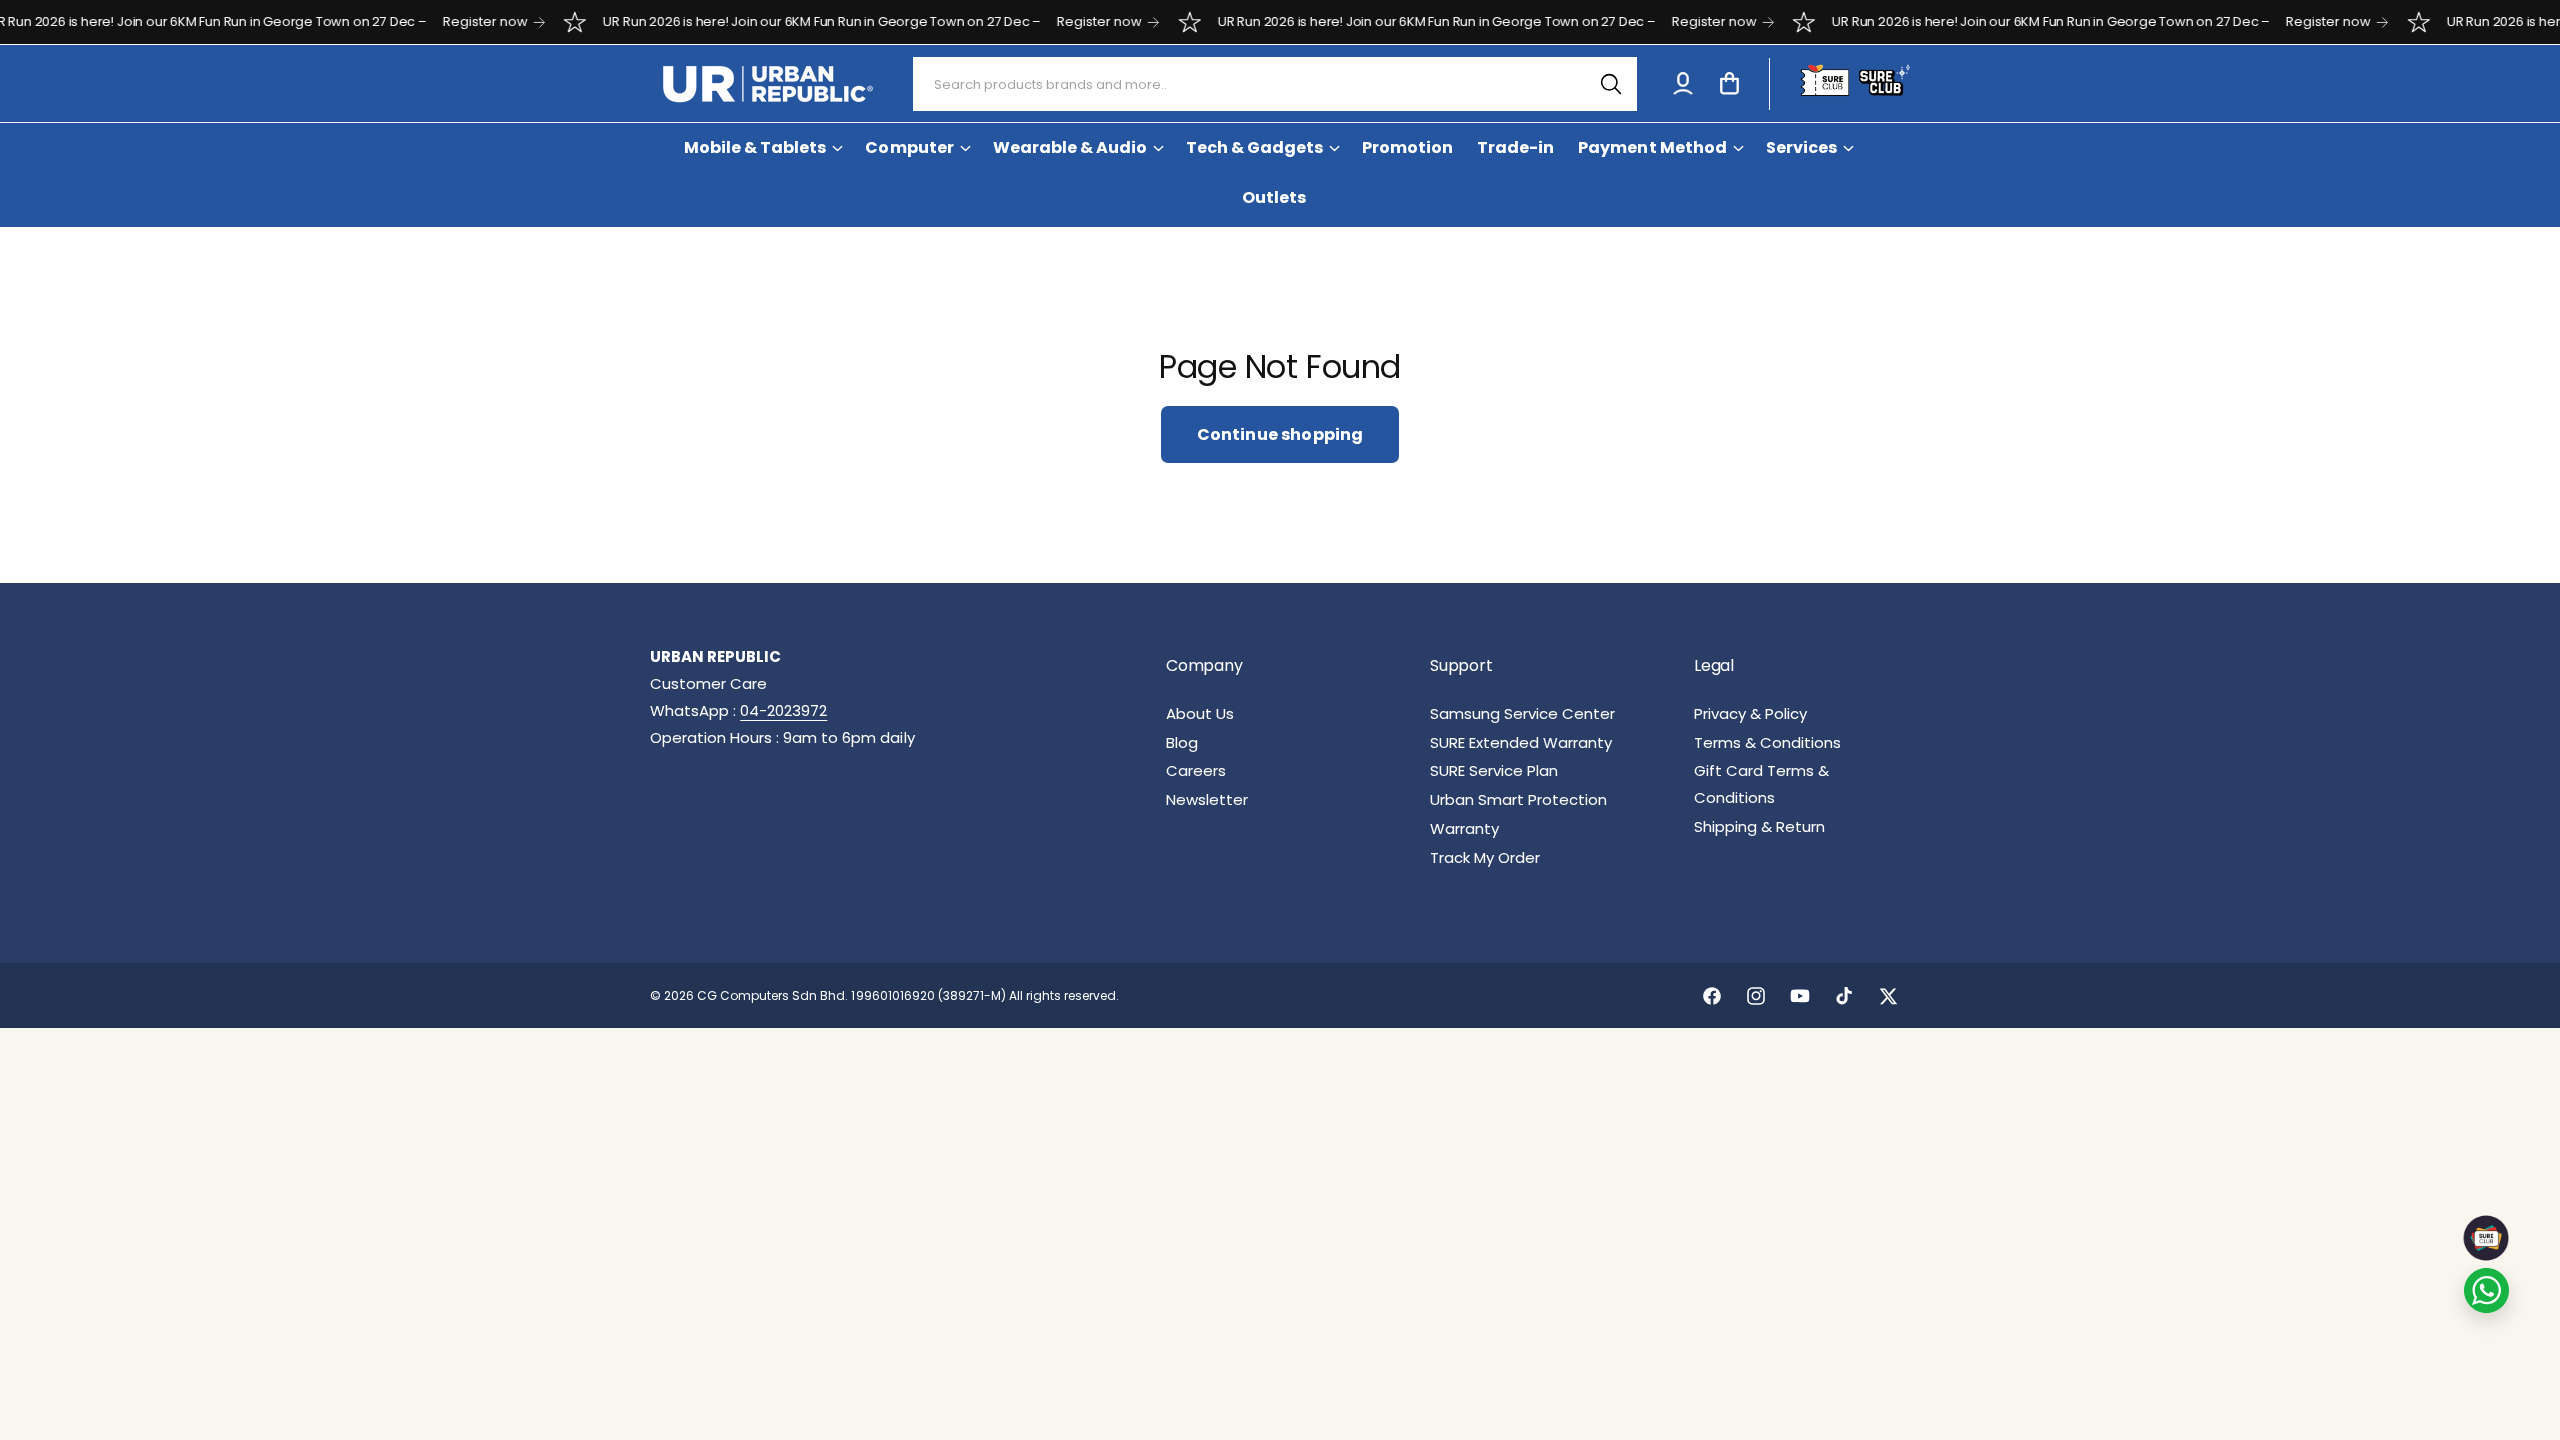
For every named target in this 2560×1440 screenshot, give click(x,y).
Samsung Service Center (1522, 713)
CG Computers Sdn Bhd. (774, 995)
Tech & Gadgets (1254, 147)
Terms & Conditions (1767, 742)
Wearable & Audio (1070, 147)
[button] (1729, 84)
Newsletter (1207, 799)
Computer (909, 147)
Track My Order (1485, 857)
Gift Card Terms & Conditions (1761, 784)
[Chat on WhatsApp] (2486, 1290)
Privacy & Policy (1750, 713)
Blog (1182, 742)
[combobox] (1275, 84)
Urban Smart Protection (1518, 799)
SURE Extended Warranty (1521, 742)
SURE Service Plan (1494, 770)
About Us (1200, 713)
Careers (1196, 770)
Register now (446, 21)
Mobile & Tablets (755, 147)
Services (1801, 147)
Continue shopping (1280, 434)
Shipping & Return (1759, 826)
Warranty (1464, 828)
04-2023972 (783, 710)
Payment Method (1652, 147)
